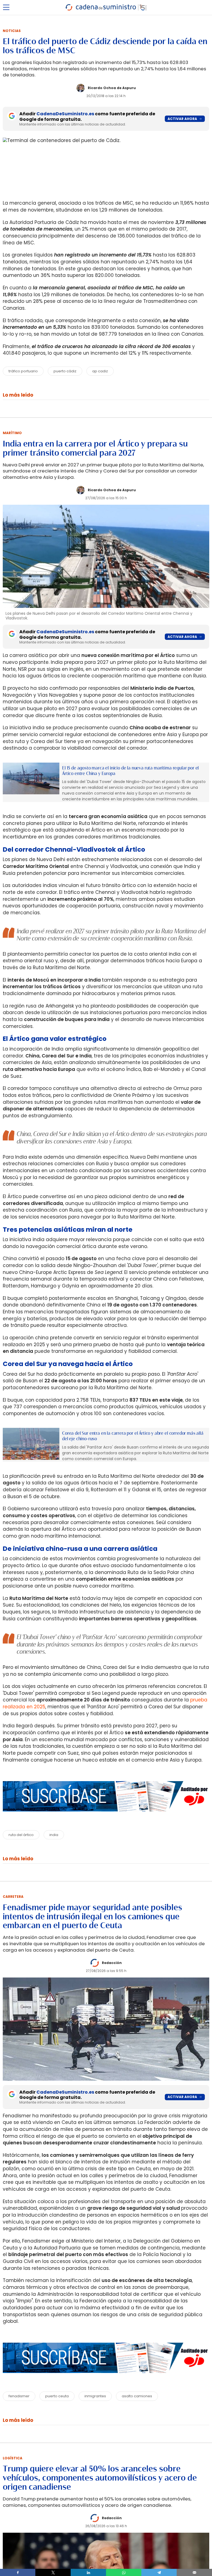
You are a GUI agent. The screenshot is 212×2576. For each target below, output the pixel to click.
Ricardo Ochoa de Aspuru (112, 88)
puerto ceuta (57, 2396)
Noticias (12, 31)
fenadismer (19, 2396)
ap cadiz (100, 371)
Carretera (13, 1897)
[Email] (194, 2572)
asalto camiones (137, 2396)
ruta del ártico (21, 1835)
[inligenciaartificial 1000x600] (31, 778)
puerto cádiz (65, 371)
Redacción (112, 1963)
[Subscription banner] (106, 1817)
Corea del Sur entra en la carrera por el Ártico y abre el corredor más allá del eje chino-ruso (133, 1436)
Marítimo (12, 433)
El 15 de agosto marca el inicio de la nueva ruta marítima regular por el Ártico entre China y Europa (130, 771)
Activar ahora (182, 119)
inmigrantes (95, 2396)
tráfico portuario (23, 371)
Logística (13, 2458)
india (54, 1835)
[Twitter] (53, 2572)
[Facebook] (18, 2572)
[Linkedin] (88, 2572)
